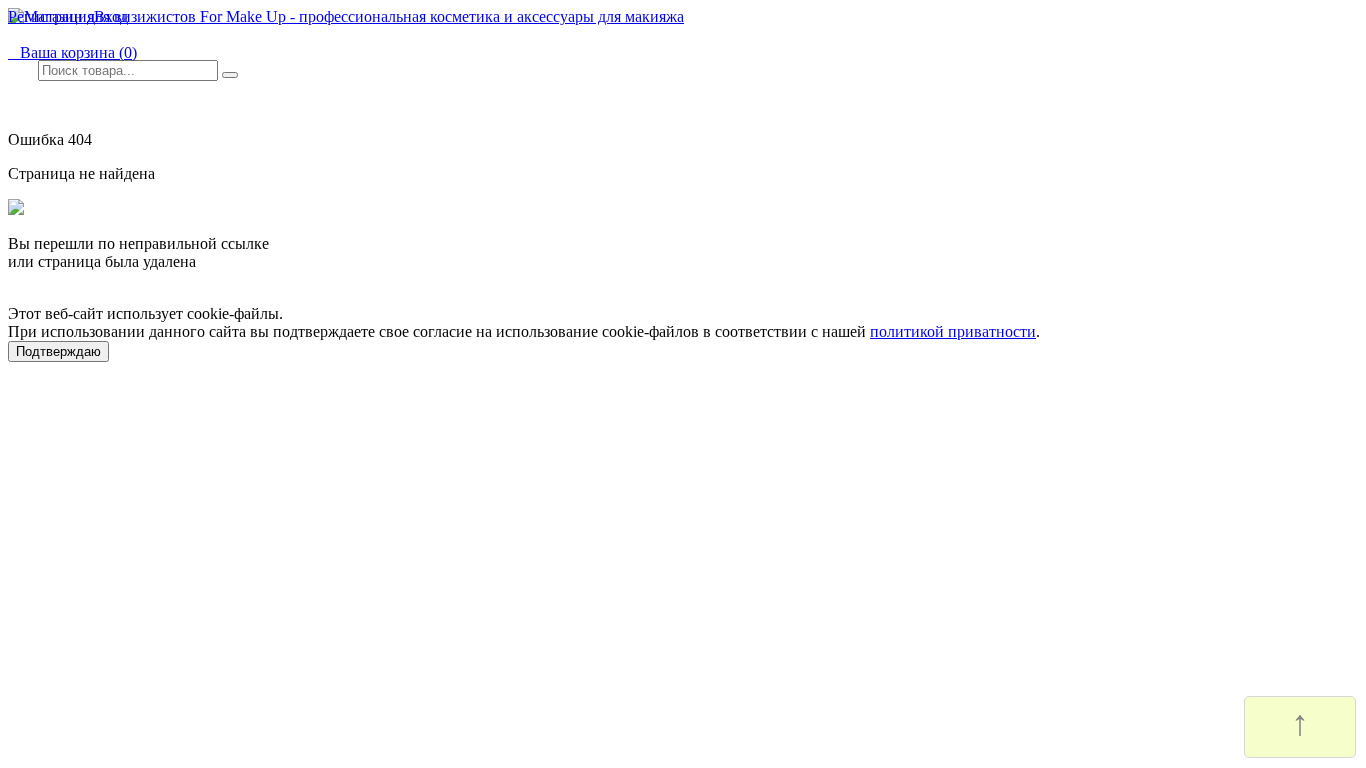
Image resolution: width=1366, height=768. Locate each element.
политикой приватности (953, 331)
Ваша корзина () (72, 52)
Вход (111, 16)
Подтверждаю (58, 351)
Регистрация (51, 16)
